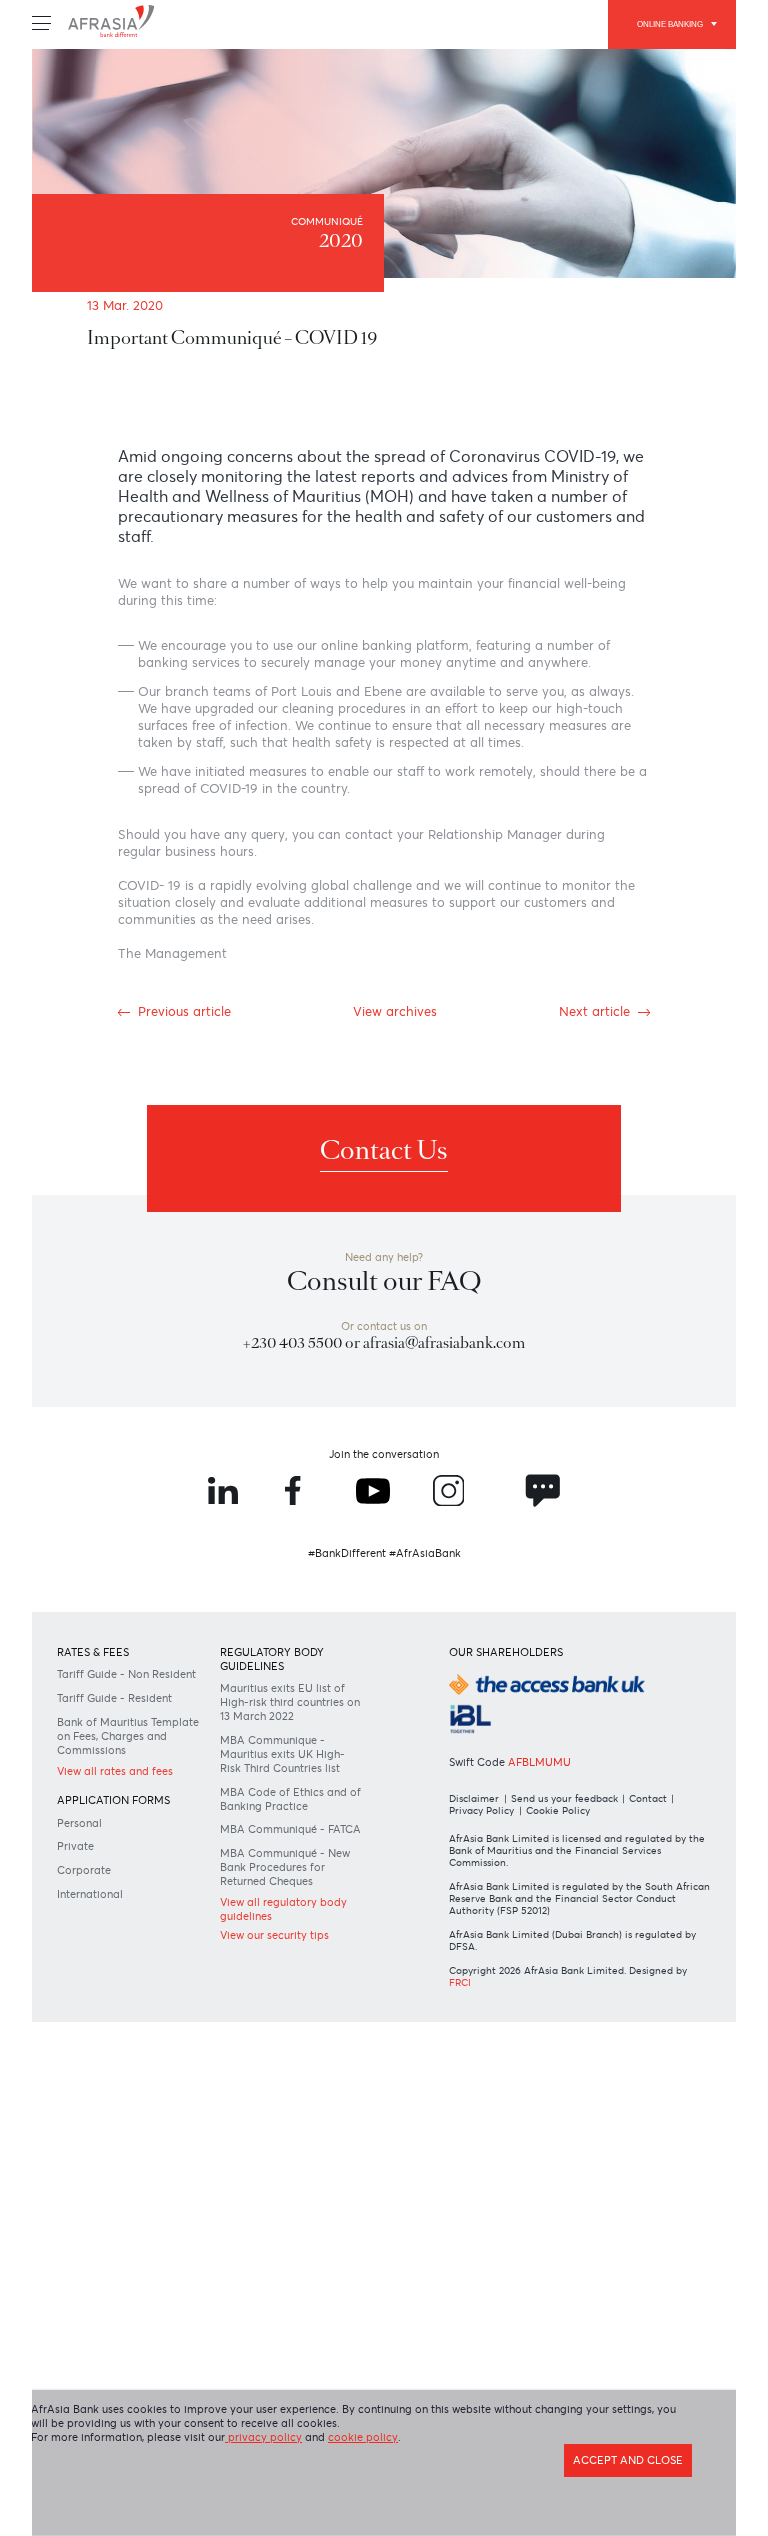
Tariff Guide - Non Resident (117, 1819)
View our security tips (289, 2152)
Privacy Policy (485, 1963)
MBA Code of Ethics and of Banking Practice (284, 1982)
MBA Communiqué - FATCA (285, 2031)
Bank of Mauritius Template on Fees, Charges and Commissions (119, 1900)
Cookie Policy (570, 1963)
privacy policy (309, 2425)
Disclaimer (475, 1949)
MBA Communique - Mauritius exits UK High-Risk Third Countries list (285, 1919)
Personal (89, 2001)
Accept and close (615, 2452)
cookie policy (426, 2425)
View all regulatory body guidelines (281, 2125)
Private (84, 2027)
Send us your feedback (573, 1949)
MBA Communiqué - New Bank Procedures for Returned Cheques (291, 2079)
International (103, 2079)
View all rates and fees (132, 1945)
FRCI (476, 2163)
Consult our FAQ (384, 1384)
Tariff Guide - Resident (130, 1851)
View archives (396, 1092)
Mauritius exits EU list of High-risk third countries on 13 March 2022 (291, 1849)
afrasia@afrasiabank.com (451, 1452)
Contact (665, 1949)
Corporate (94, 2053)
